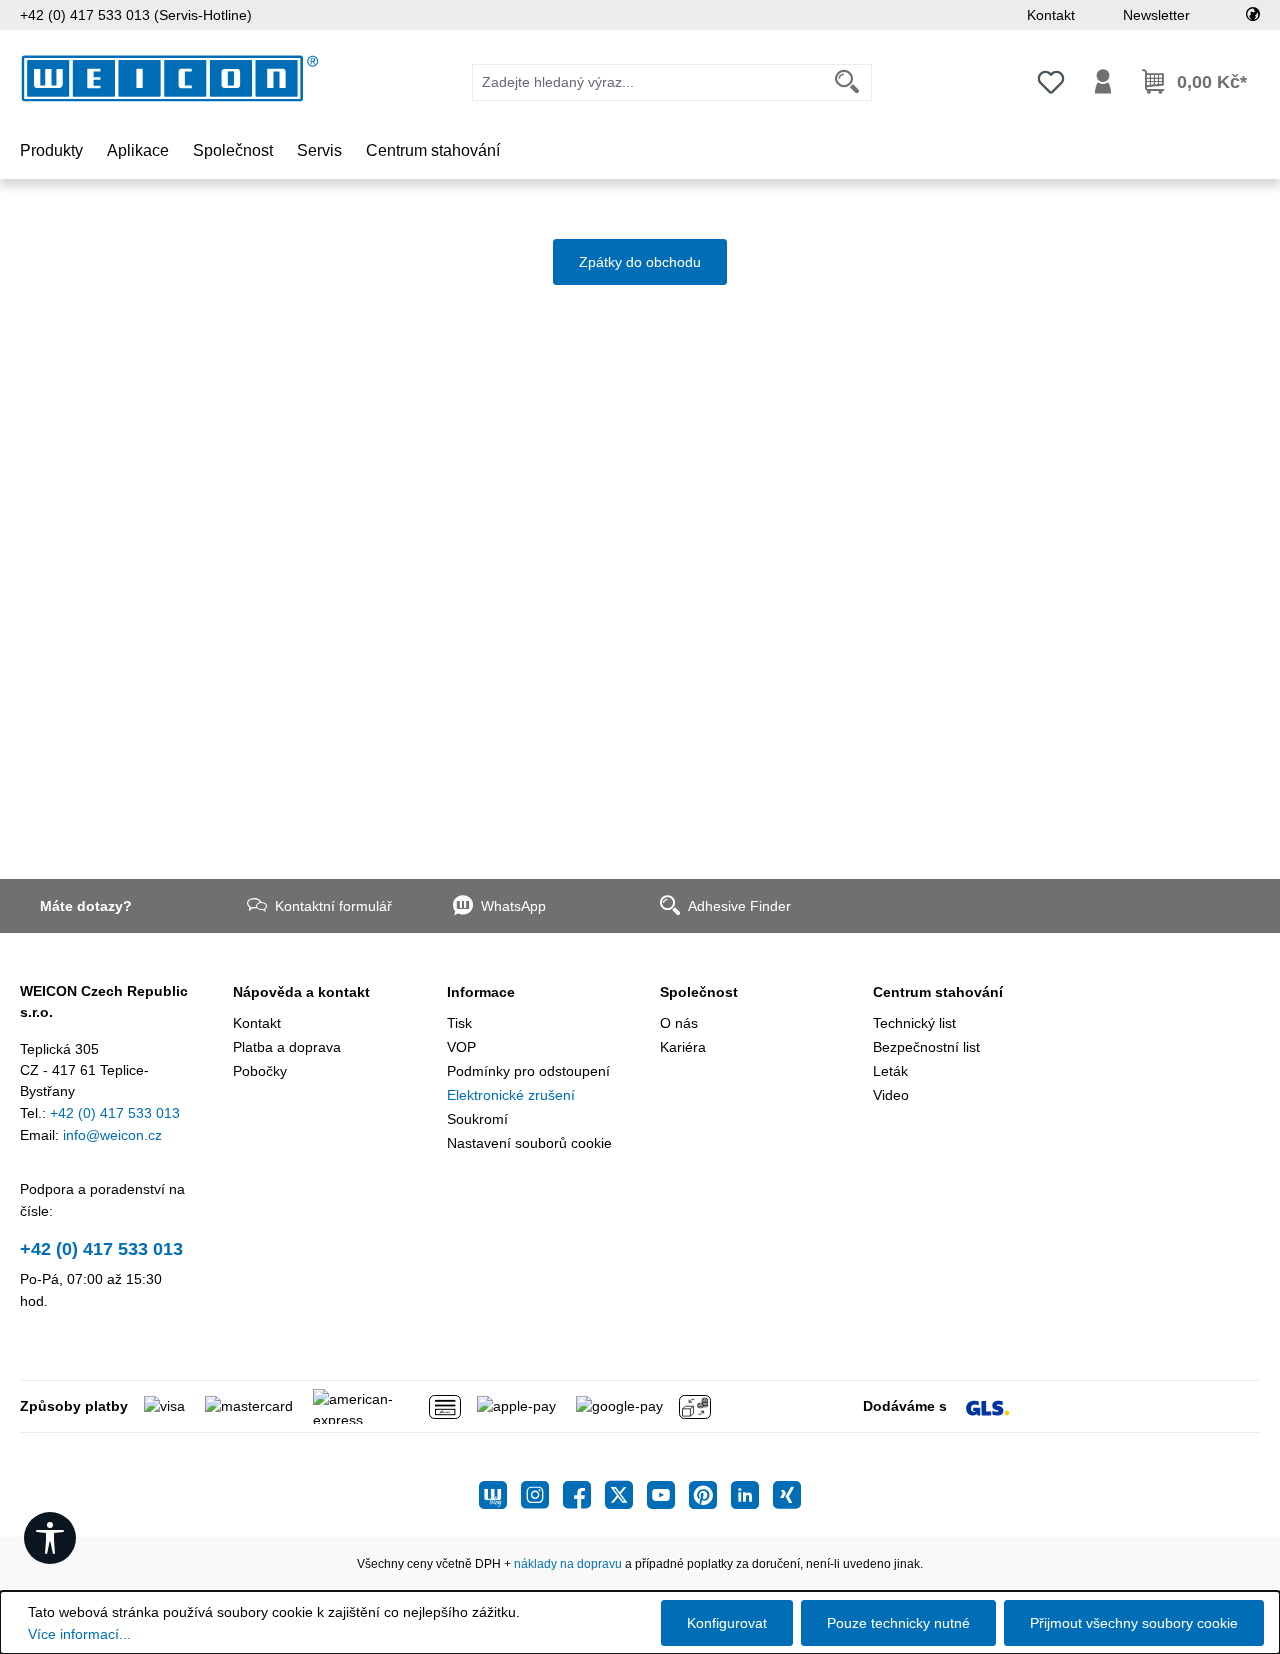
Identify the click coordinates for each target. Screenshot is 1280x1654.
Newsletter (1156, 15)
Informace (481, 992)
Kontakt (1051, 15)
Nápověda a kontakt (301, 992)
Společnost (699, 992)
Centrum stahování (938, 992)
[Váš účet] (1103, 82)
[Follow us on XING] (787, 1495)
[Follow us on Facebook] (584, 1495)
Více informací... (79, 1634)
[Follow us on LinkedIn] (752, 1495)
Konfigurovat (727, 1623)
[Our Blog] (500, 1495)
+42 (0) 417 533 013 (115, 1113)
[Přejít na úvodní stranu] (170, 78)
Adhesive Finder (739, 906)
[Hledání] (847, 82)
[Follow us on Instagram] (542, 1495)
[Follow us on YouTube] (668, 1495)
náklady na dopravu (568, 1564)
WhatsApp (513, 906)
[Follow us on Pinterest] (710, 1495)
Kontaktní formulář (333, 906)
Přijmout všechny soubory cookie (1134, 1623)
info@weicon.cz (112, 1135)
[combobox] (648, 82)
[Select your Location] (1253, 15)
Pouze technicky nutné (898, 1623)
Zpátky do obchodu (640, 262)
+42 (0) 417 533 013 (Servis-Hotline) (136, 15)
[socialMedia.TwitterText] (626, 1495)
